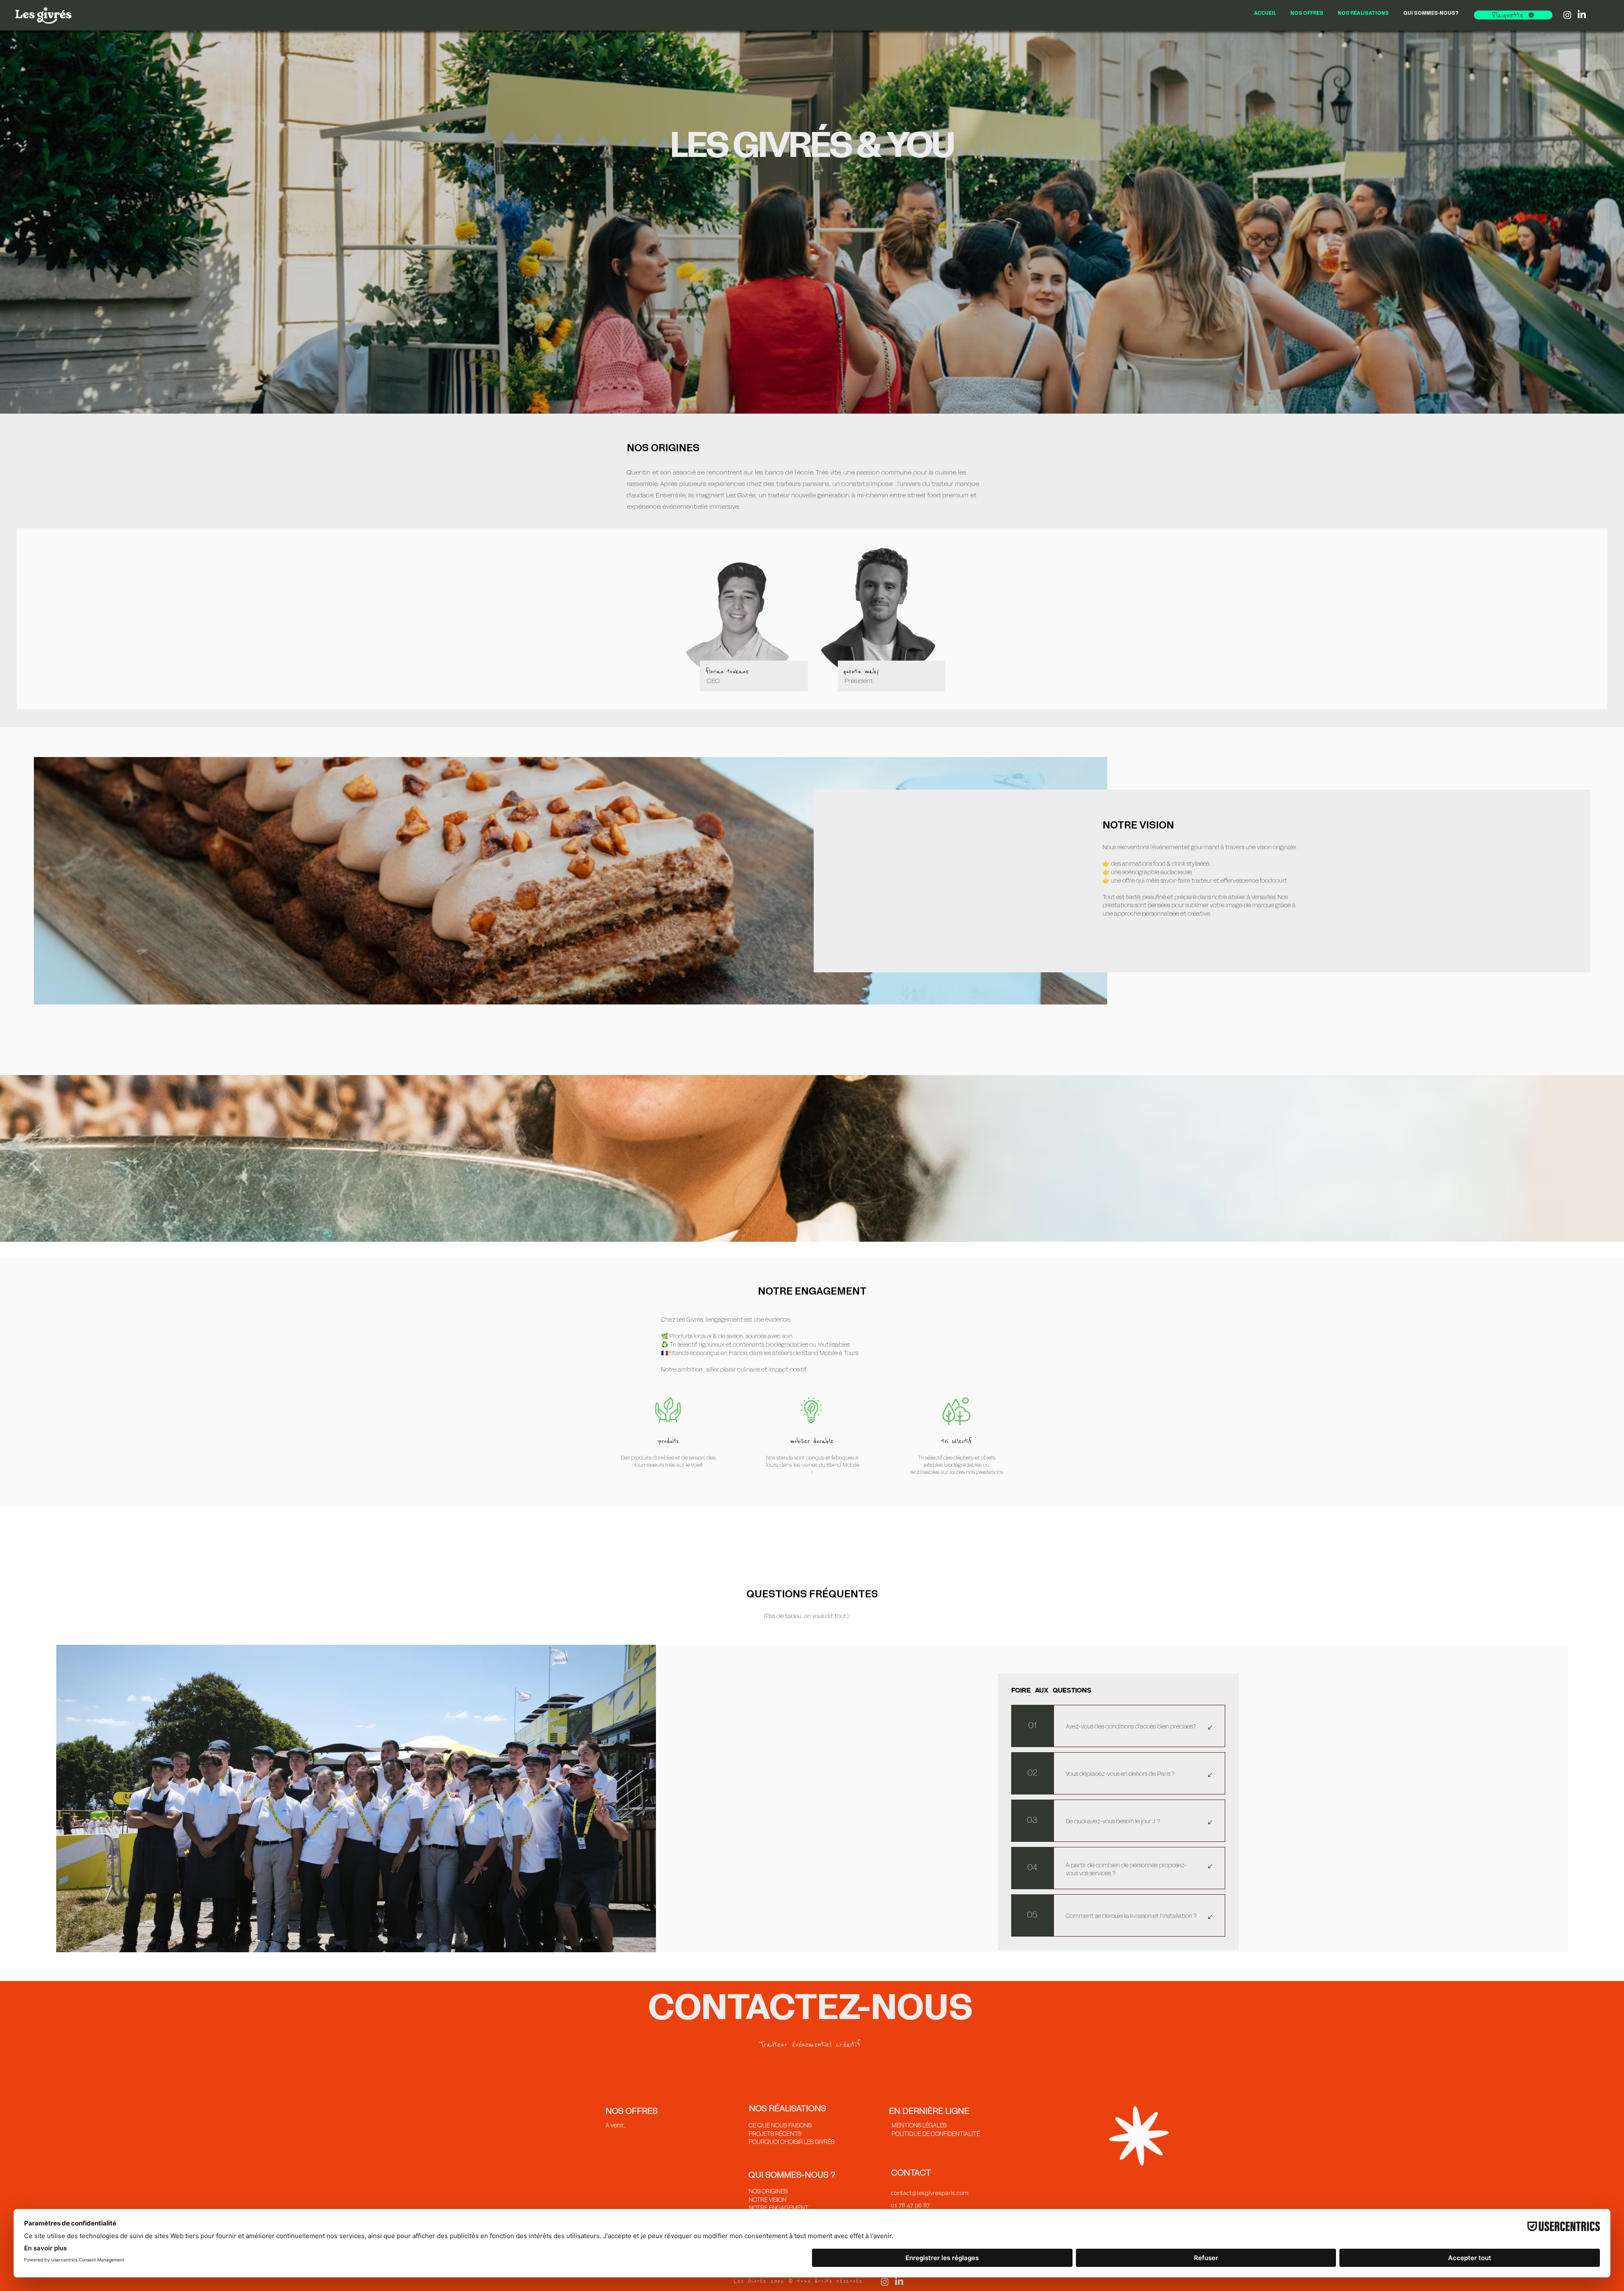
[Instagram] (1567, 15)
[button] (1513, 15)
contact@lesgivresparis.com (930, 2193)
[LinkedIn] (1582, 15)
